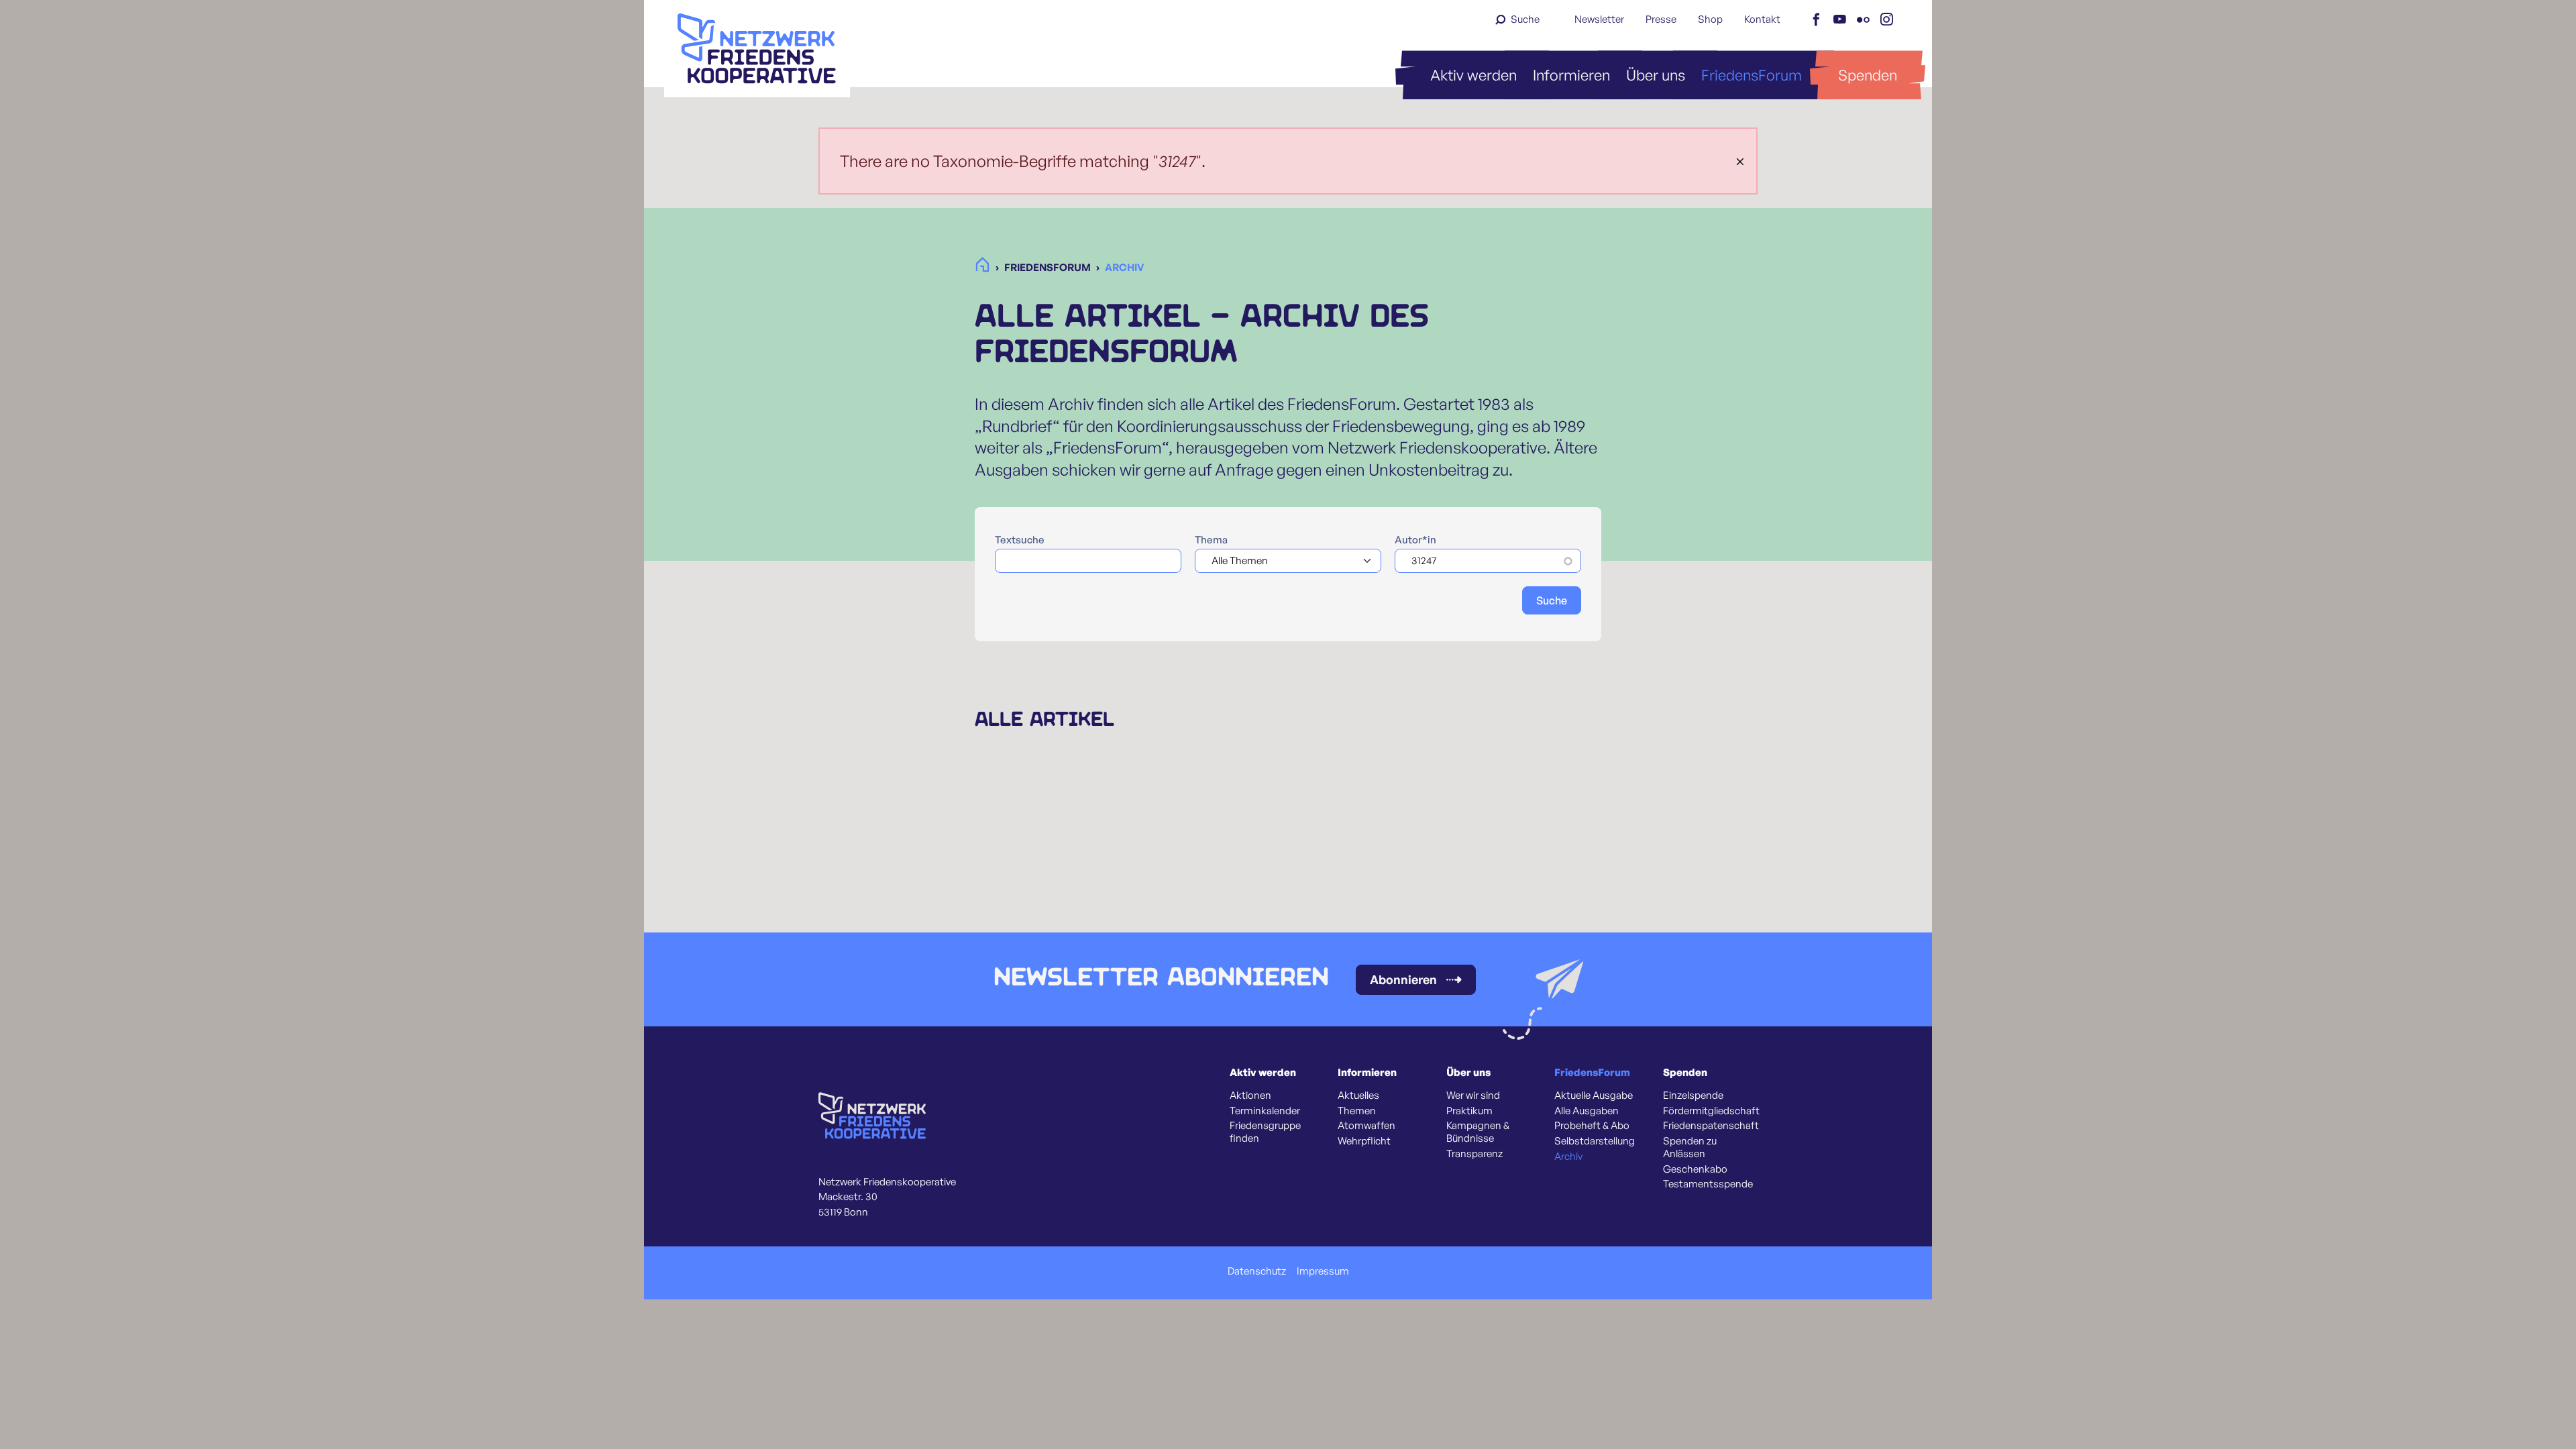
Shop (1710, 19)
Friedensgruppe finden (1265, 1132)
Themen (1357, 1111)
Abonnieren (1403, 979)
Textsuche (1020, 540)
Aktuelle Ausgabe (1594, 1095)
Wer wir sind (1473, 1095)
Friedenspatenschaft (1711, 1126)
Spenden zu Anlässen (1690, 1147)
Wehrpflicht (1364, 1141)
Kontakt (1762, 19)
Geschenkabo (1695, 1169)
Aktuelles (1358, 1095)
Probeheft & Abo (1592, 1126)
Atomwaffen (1366, 1126)
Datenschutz (1257, 1271)
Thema (1211, 540)
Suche (1525, 19)
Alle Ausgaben (1587, 1111)
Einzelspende (1693, 1095)
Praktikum (1469, 1111)
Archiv (1568, 1157)
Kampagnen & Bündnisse (1478, 1132)
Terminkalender (1265, 1111)
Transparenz (1474, 1154)
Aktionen (1250, 1095)
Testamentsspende (1708, 1184)
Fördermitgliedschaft (1711, 1111)
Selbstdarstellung (1595, 1141)
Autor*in (1415, 540)
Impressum (1323, 1271)
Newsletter (1599, 19)
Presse (1661, 19)
